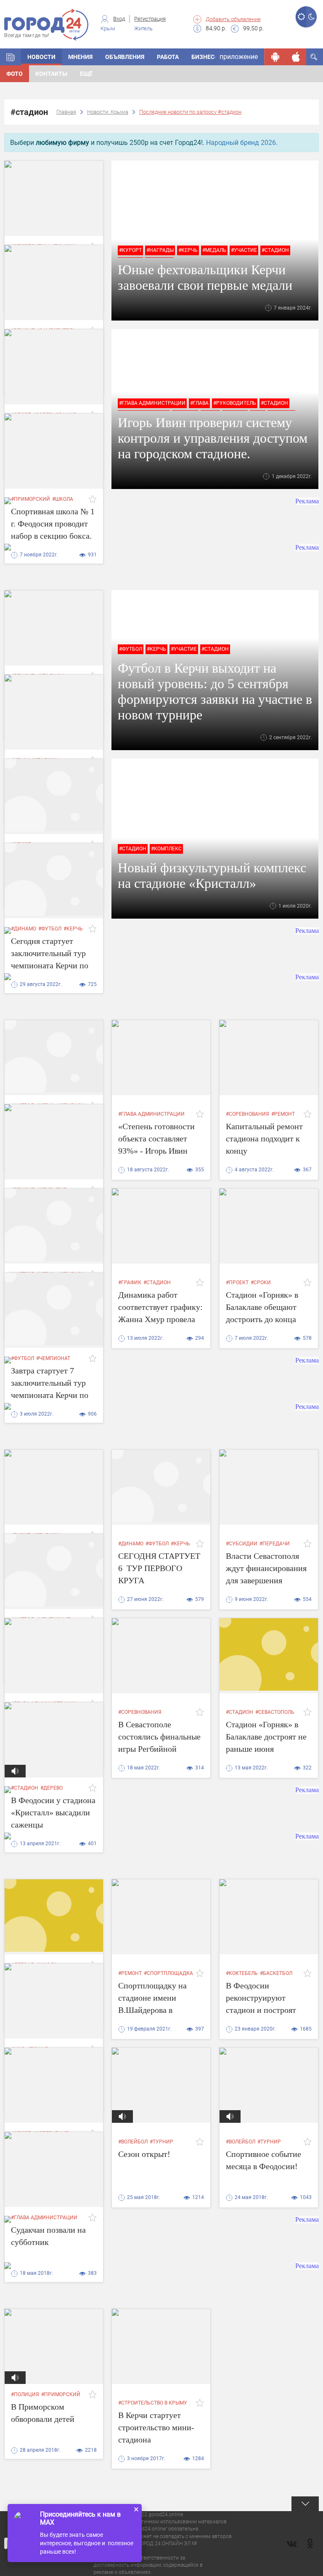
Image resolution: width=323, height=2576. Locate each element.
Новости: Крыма (108, 112)
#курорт (130, 250)
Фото (15, 74)
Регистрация (150, 19)
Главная (66, 112)
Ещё (86, 74)
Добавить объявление (233, 19)
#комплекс (166, 849)
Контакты (51, 74)
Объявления (125, 57)
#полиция (25, 2394)
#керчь (188, 250)
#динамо (131, 1544)
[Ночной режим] (311, 17)
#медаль (214, 250)
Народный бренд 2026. (242, 143)
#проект (237, 1283)
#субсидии (242, 1544)
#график (130, 1283)
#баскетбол (276, 1973)
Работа (168, 57)
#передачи (275, 1544)
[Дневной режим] (301, 17)
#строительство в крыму (153, 2403)
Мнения (80, 57)
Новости (41, 57)
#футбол (131, 649)
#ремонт (283, 1114)
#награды (160, 250)
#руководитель (235, 403)
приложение (239, 57)
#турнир (161, 2142)
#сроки (261, 1283)
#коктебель (242, 1973)
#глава (199, 403)
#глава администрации (152, 403)
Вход (119, 19)
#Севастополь (275, 1712)
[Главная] (11, 57)
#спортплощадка (168, 1973)
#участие (244, 250)
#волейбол (133, 2142)
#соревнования (248, 1114)
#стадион (275, 250)
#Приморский (61, 2394)
